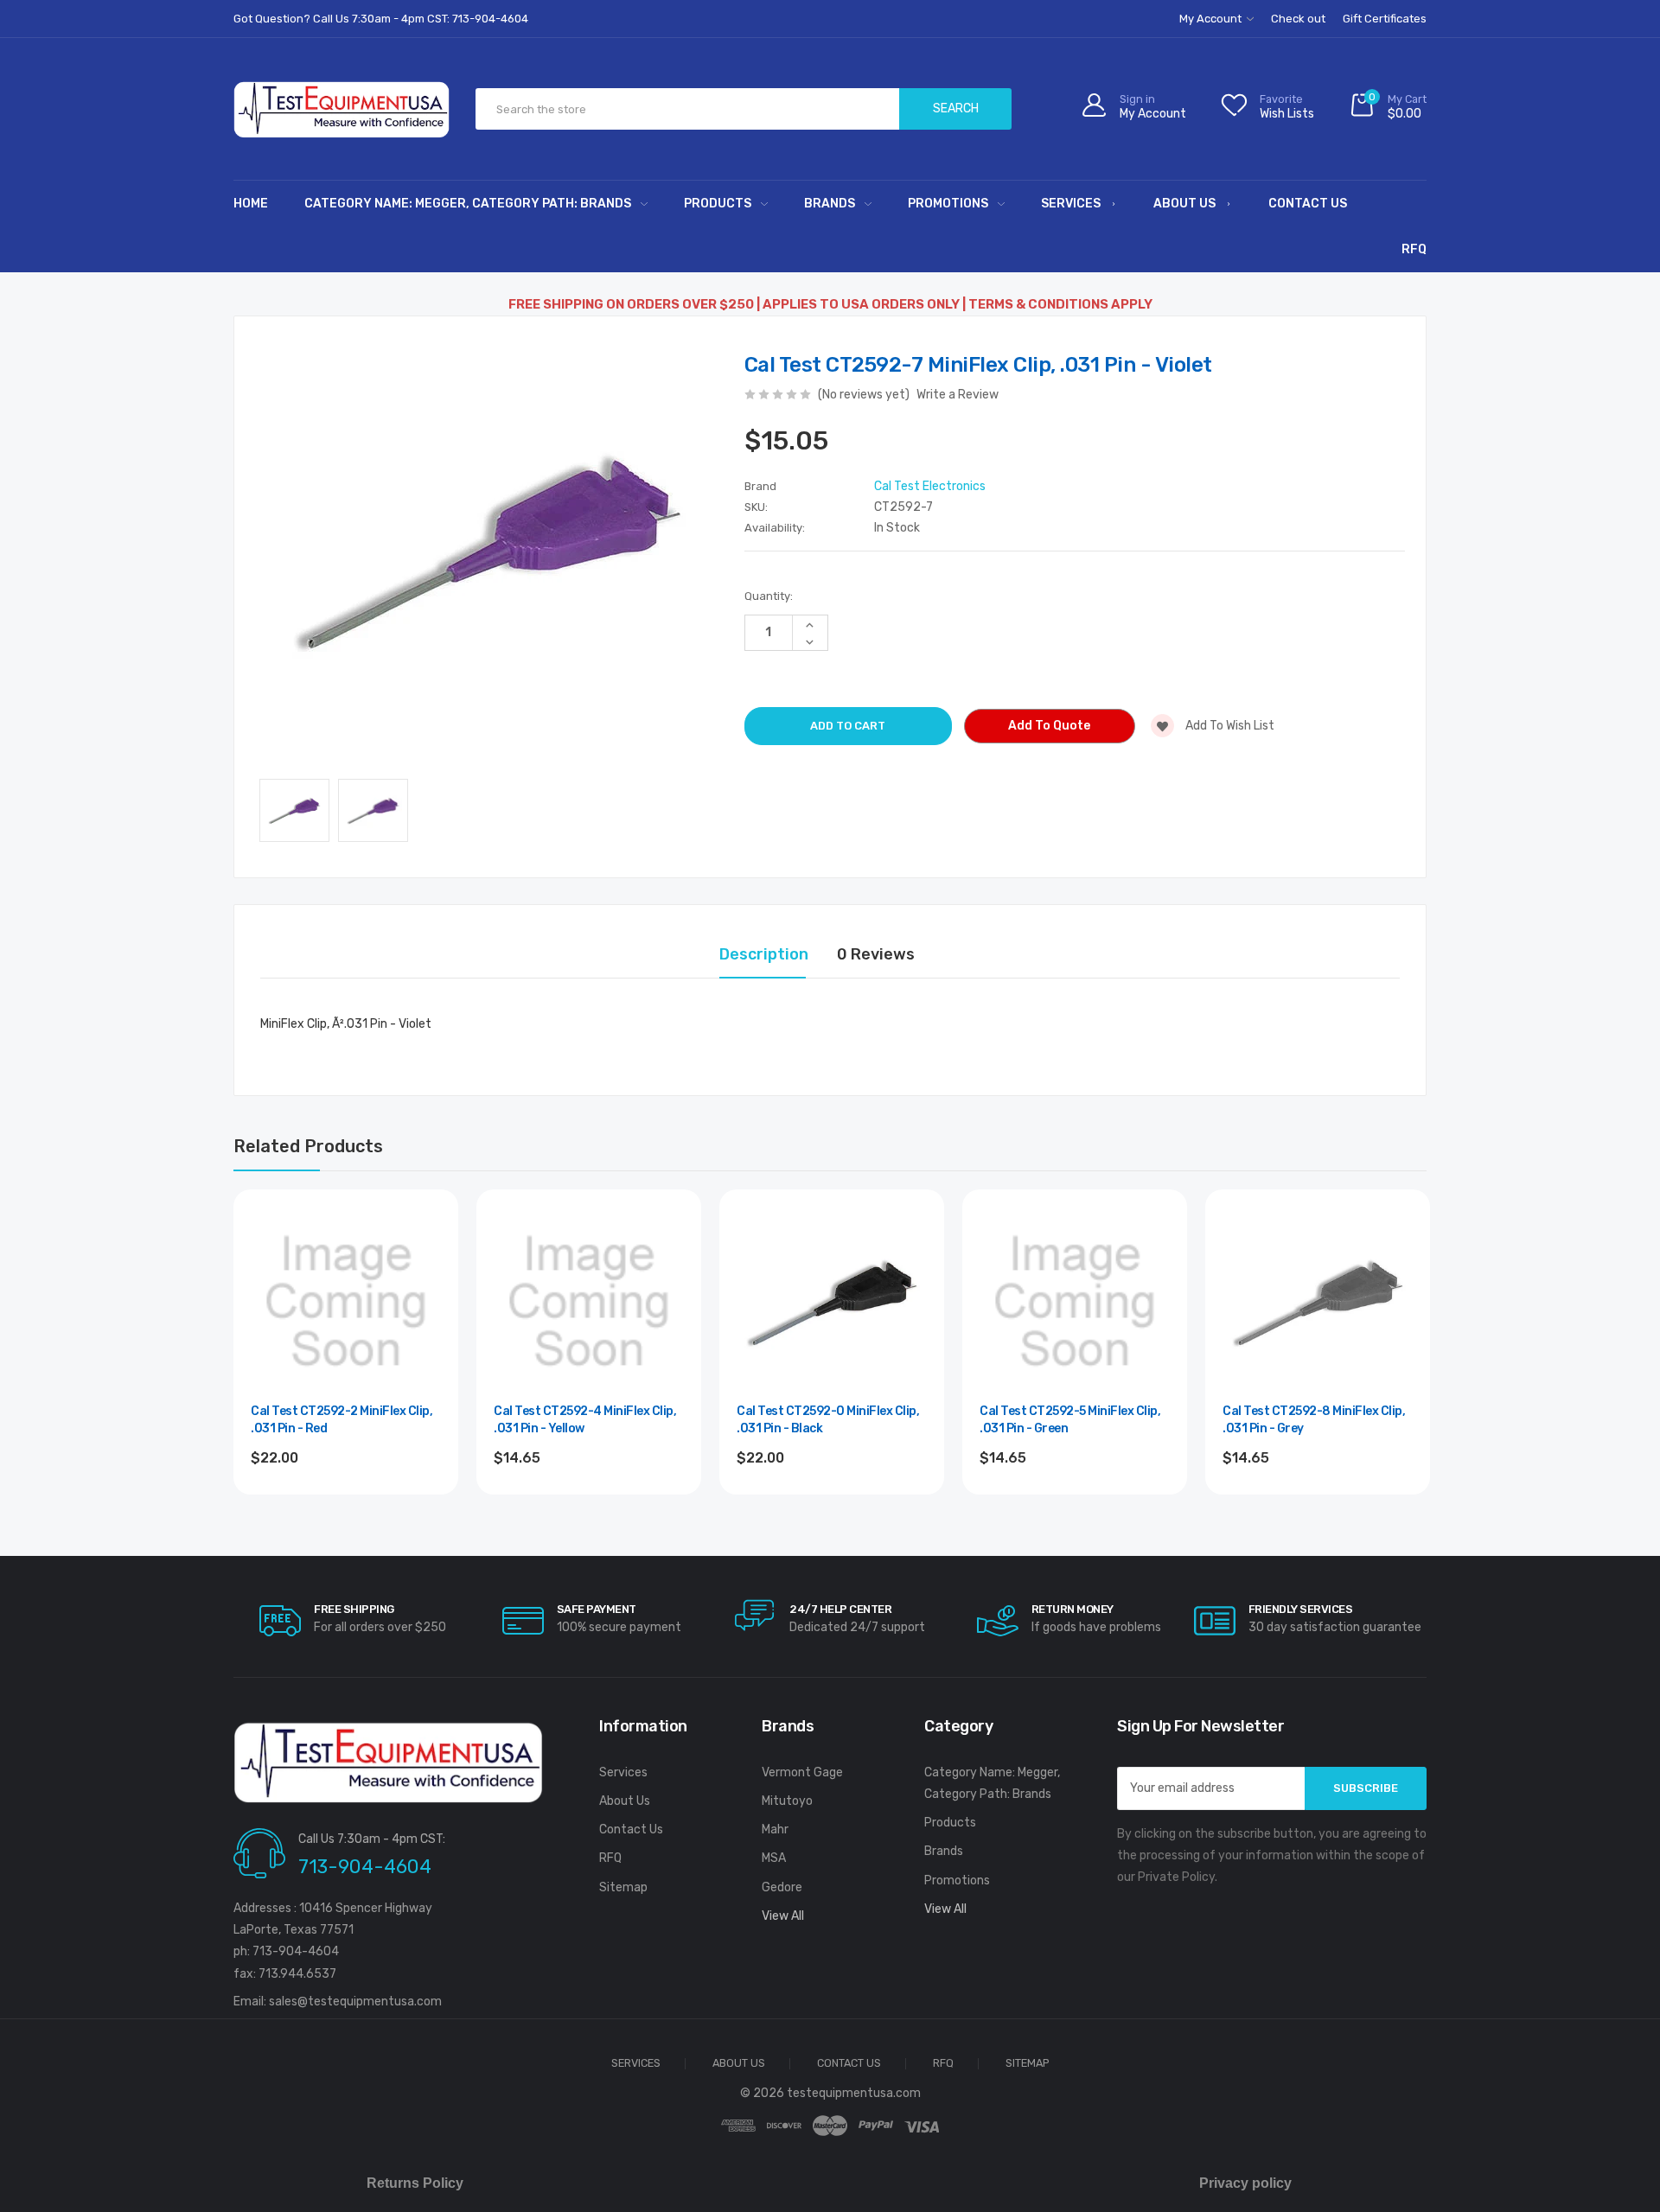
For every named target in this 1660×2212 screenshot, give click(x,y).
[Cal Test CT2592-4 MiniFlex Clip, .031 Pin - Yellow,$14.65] (589, 1302)
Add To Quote (1049, 726)
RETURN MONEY (1073, 1609)
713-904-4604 (365, 1867)
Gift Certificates (1385, 19)
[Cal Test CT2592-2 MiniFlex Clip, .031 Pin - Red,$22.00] (346, 1302)
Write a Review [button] (958, 395)
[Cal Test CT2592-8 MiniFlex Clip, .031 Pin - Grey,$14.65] (1318, 1302)
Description (764, 954)
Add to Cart (346, 1504)
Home (251, 204)
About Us (1184, 204)
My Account (1212, 19)
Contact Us (1308, 204)
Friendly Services (1301, 1609)
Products (718, 204)
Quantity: (769, 596)
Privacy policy (1245, 2183)
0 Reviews (876, 954)
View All (783, 1916)
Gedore (782, 1887)
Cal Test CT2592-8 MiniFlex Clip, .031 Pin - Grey (1314, 1420)
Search (956, 108)
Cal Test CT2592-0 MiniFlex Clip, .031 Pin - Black (828, 1420)
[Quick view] (426, 1295)
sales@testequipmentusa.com (355, 2002)
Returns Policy (415, 2183)
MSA (774, 1858)
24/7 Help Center (840, 1609)
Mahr (775, 1830)
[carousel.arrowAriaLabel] (280, 1621)
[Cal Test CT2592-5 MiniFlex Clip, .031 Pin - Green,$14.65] (1075, 1302)
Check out (1298, 19)
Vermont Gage (802, 1772)
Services (1071, 204)
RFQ (1414, 249)
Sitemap (623, 1887)
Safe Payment (597, 1609)
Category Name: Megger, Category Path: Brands (468, 204)
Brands (830, 204)
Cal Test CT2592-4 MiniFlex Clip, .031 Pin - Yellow (585, 1420)
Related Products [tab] (308, 1146)
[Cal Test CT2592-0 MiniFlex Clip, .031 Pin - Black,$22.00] (832, 1302)
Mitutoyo (787, 1801)
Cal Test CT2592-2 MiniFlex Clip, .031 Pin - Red (342, 1420)
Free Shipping (354, 1609)
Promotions (948, 204)
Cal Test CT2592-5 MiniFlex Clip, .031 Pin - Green (1070, 1420)
